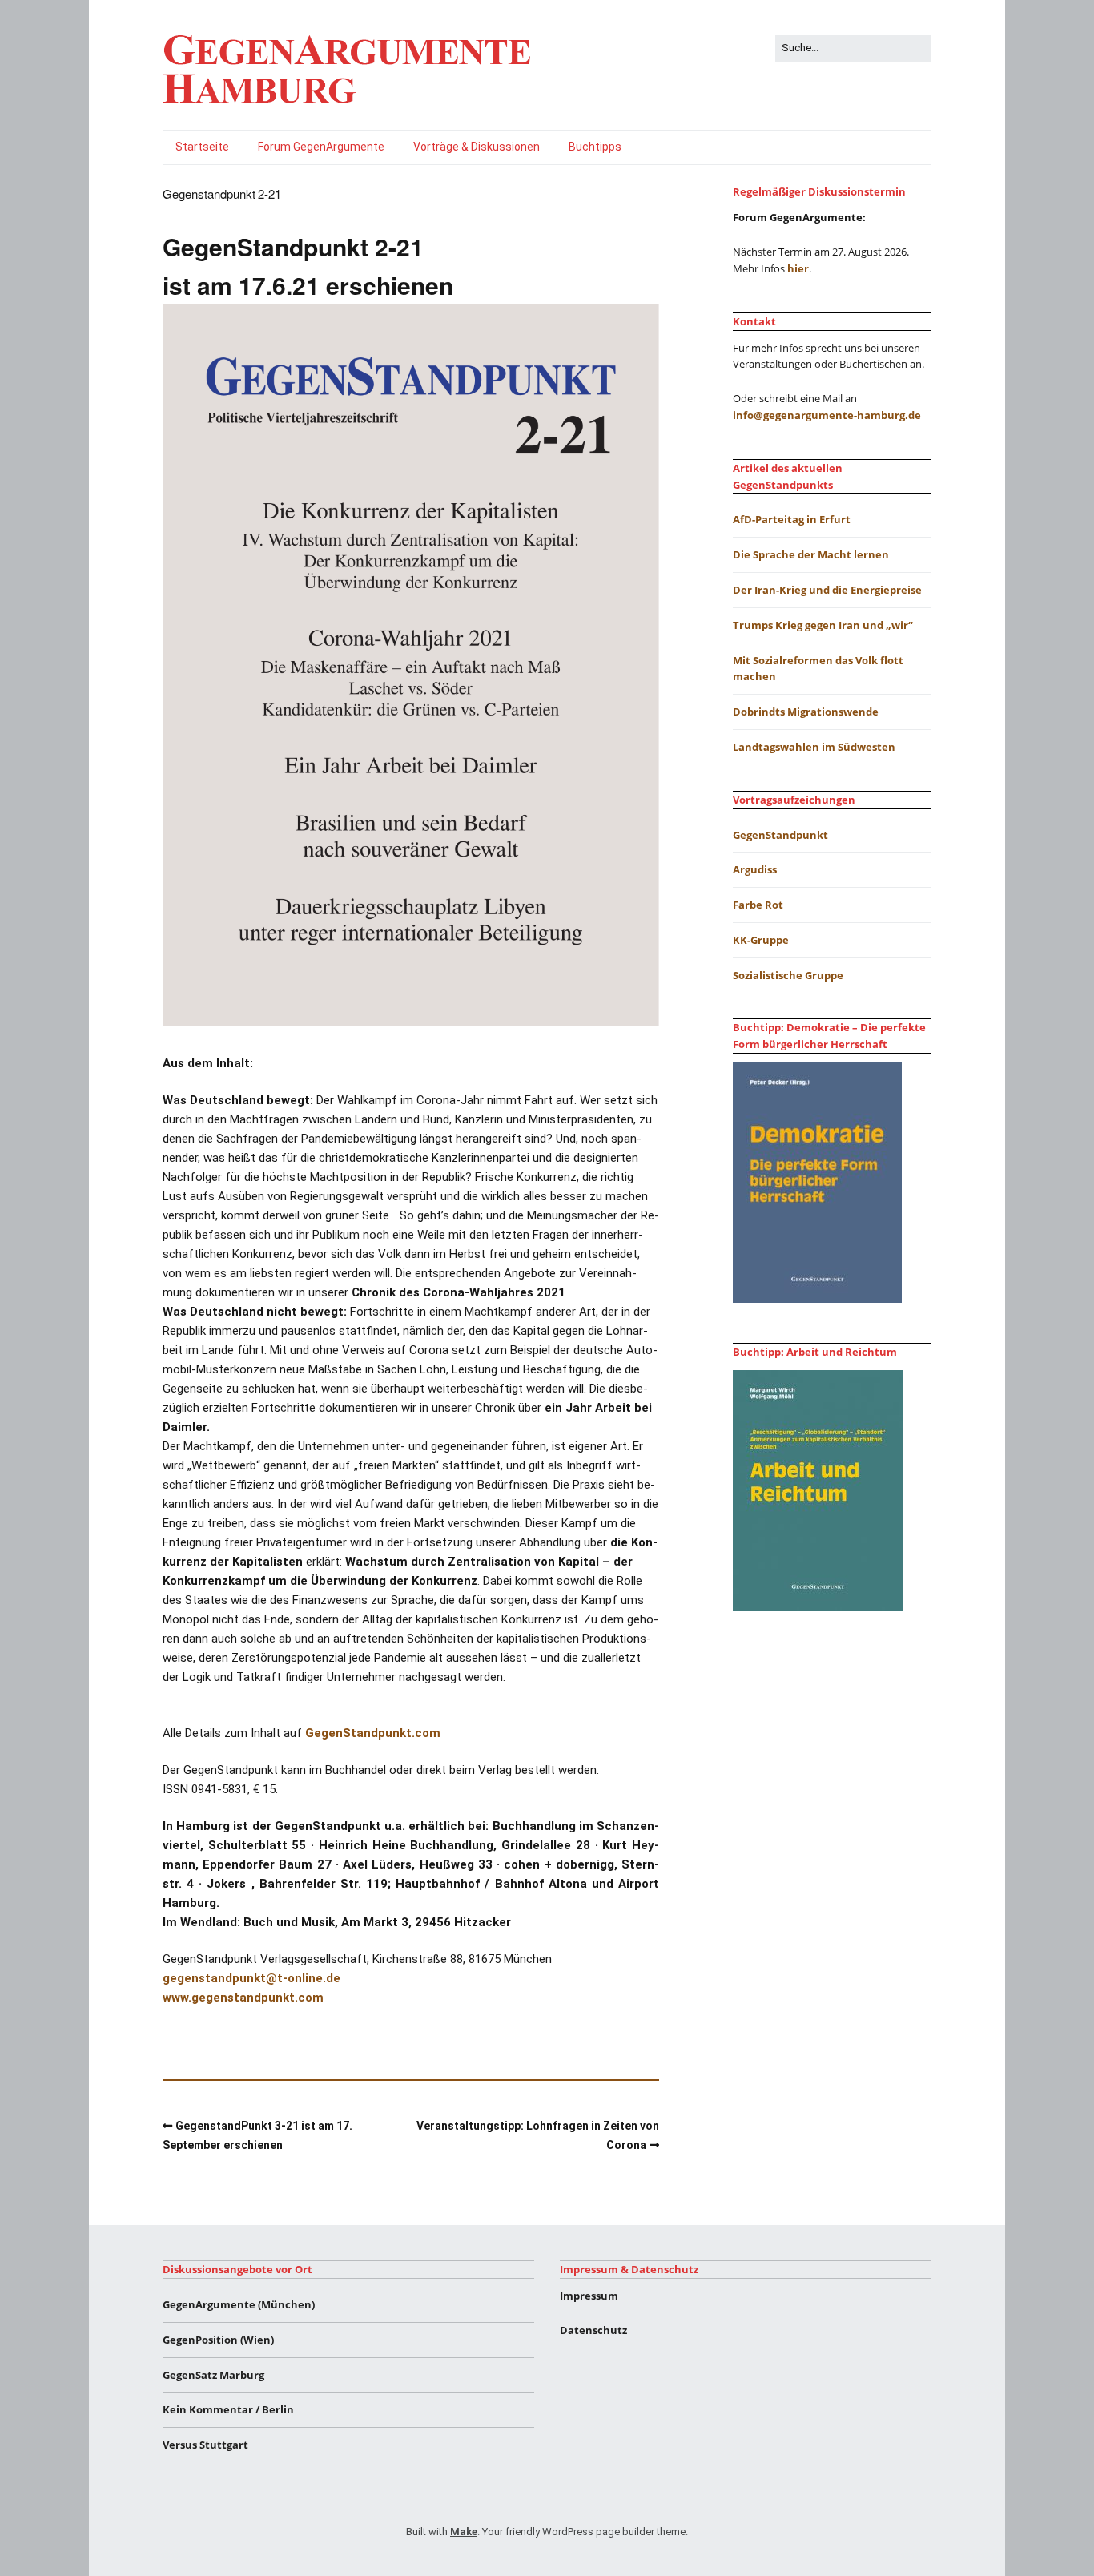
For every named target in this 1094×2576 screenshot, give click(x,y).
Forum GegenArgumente (321, 147)
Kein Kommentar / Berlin (228, 2409)
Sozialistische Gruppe (788, 975)
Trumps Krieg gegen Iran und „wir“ (823, 625)
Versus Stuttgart (205, 2445)
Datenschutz (593, 2330)
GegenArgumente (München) (239, 2304)
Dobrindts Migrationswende (806, 712)
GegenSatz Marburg (213, 2375)
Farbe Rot (758, 905)
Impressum (589, 2296)
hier (798, 268)
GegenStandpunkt (780, 835)
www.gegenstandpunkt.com (243, 1998)
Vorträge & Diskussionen (477, 147)
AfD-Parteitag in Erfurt (792, 519)
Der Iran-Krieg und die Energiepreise (827, 590)
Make (464, 2532)
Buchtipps (595, 147)
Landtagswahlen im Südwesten (814, 747)
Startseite (202, 147)
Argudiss (755, 869)
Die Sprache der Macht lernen (811, 554)
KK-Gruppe (761, 940)
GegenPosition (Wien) (218, 2340)
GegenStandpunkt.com (373, 1733)
